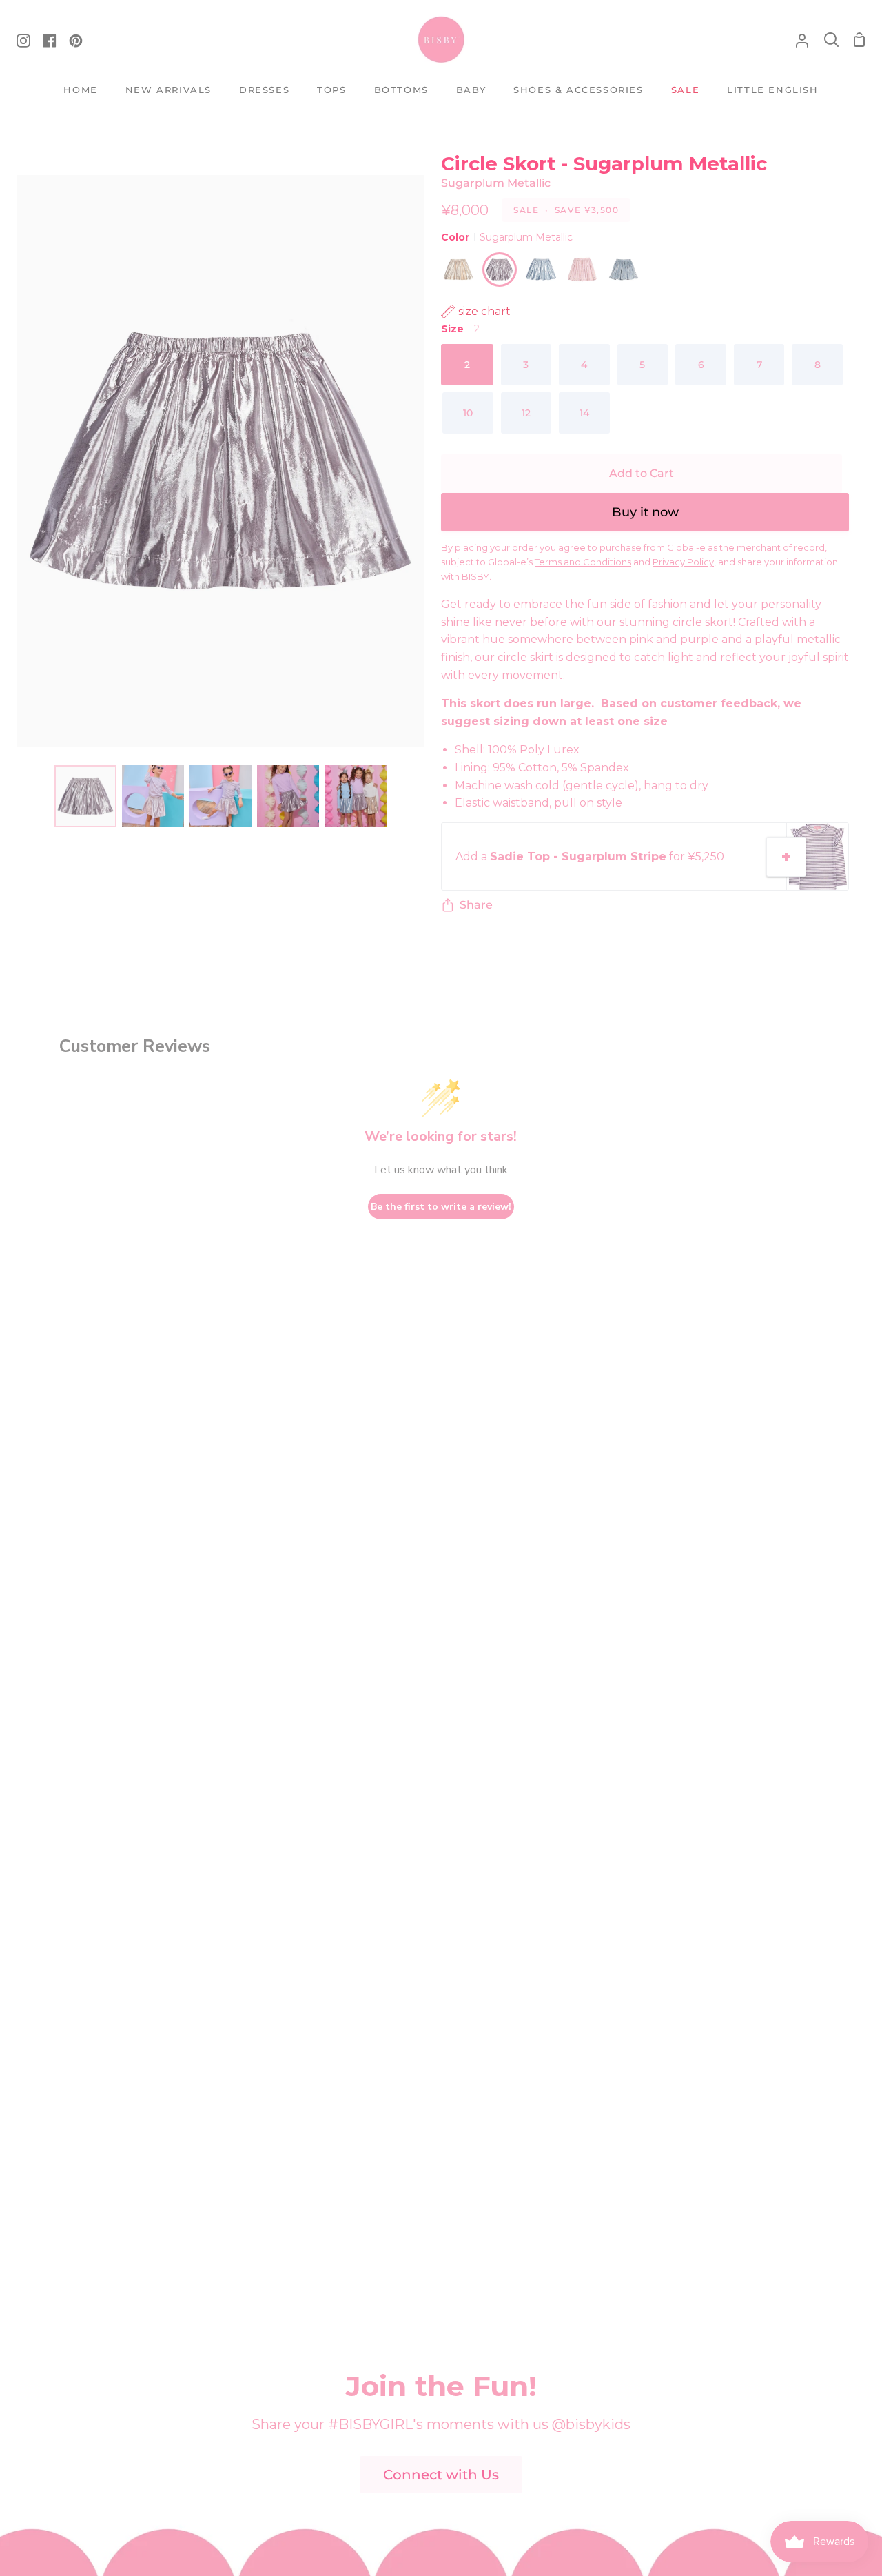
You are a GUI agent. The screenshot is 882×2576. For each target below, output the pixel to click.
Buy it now (645, 512)
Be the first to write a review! (441, 1207)
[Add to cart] (786, 857)
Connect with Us (441, 2475)
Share (476, 905)
